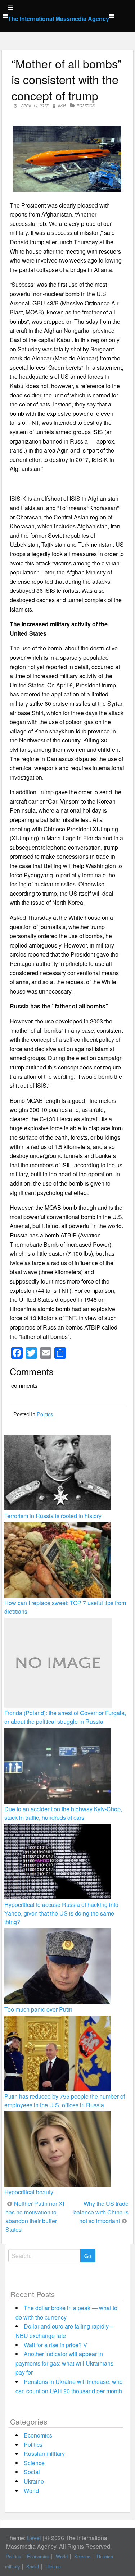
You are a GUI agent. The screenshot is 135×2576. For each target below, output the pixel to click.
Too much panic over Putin (38, 2009)
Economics (38, 2435)
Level (34, 2538)
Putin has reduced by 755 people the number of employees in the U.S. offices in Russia (65, 2101)
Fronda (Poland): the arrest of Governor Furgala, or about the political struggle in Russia (65, 1717)
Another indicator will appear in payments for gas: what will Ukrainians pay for (64, 2363)
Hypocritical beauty (29, 2192)
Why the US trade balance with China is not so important (101, 2212)
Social (32, 2472)
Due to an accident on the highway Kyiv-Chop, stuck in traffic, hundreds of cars (63, 1813)
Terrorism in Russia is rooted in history (53, 1516)
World (31, 2491)
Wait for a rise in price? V (55, 2345)
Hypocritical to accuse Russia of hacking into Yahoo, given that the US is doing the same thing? (61, 1913)
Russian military (44, 2454)
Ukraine (34, 2481)
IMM (62, 106)
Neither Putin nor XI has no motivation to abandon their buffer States (35, 2216)
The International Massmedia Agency (58, 19)
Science (34, 2463)
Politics (86, 106)
